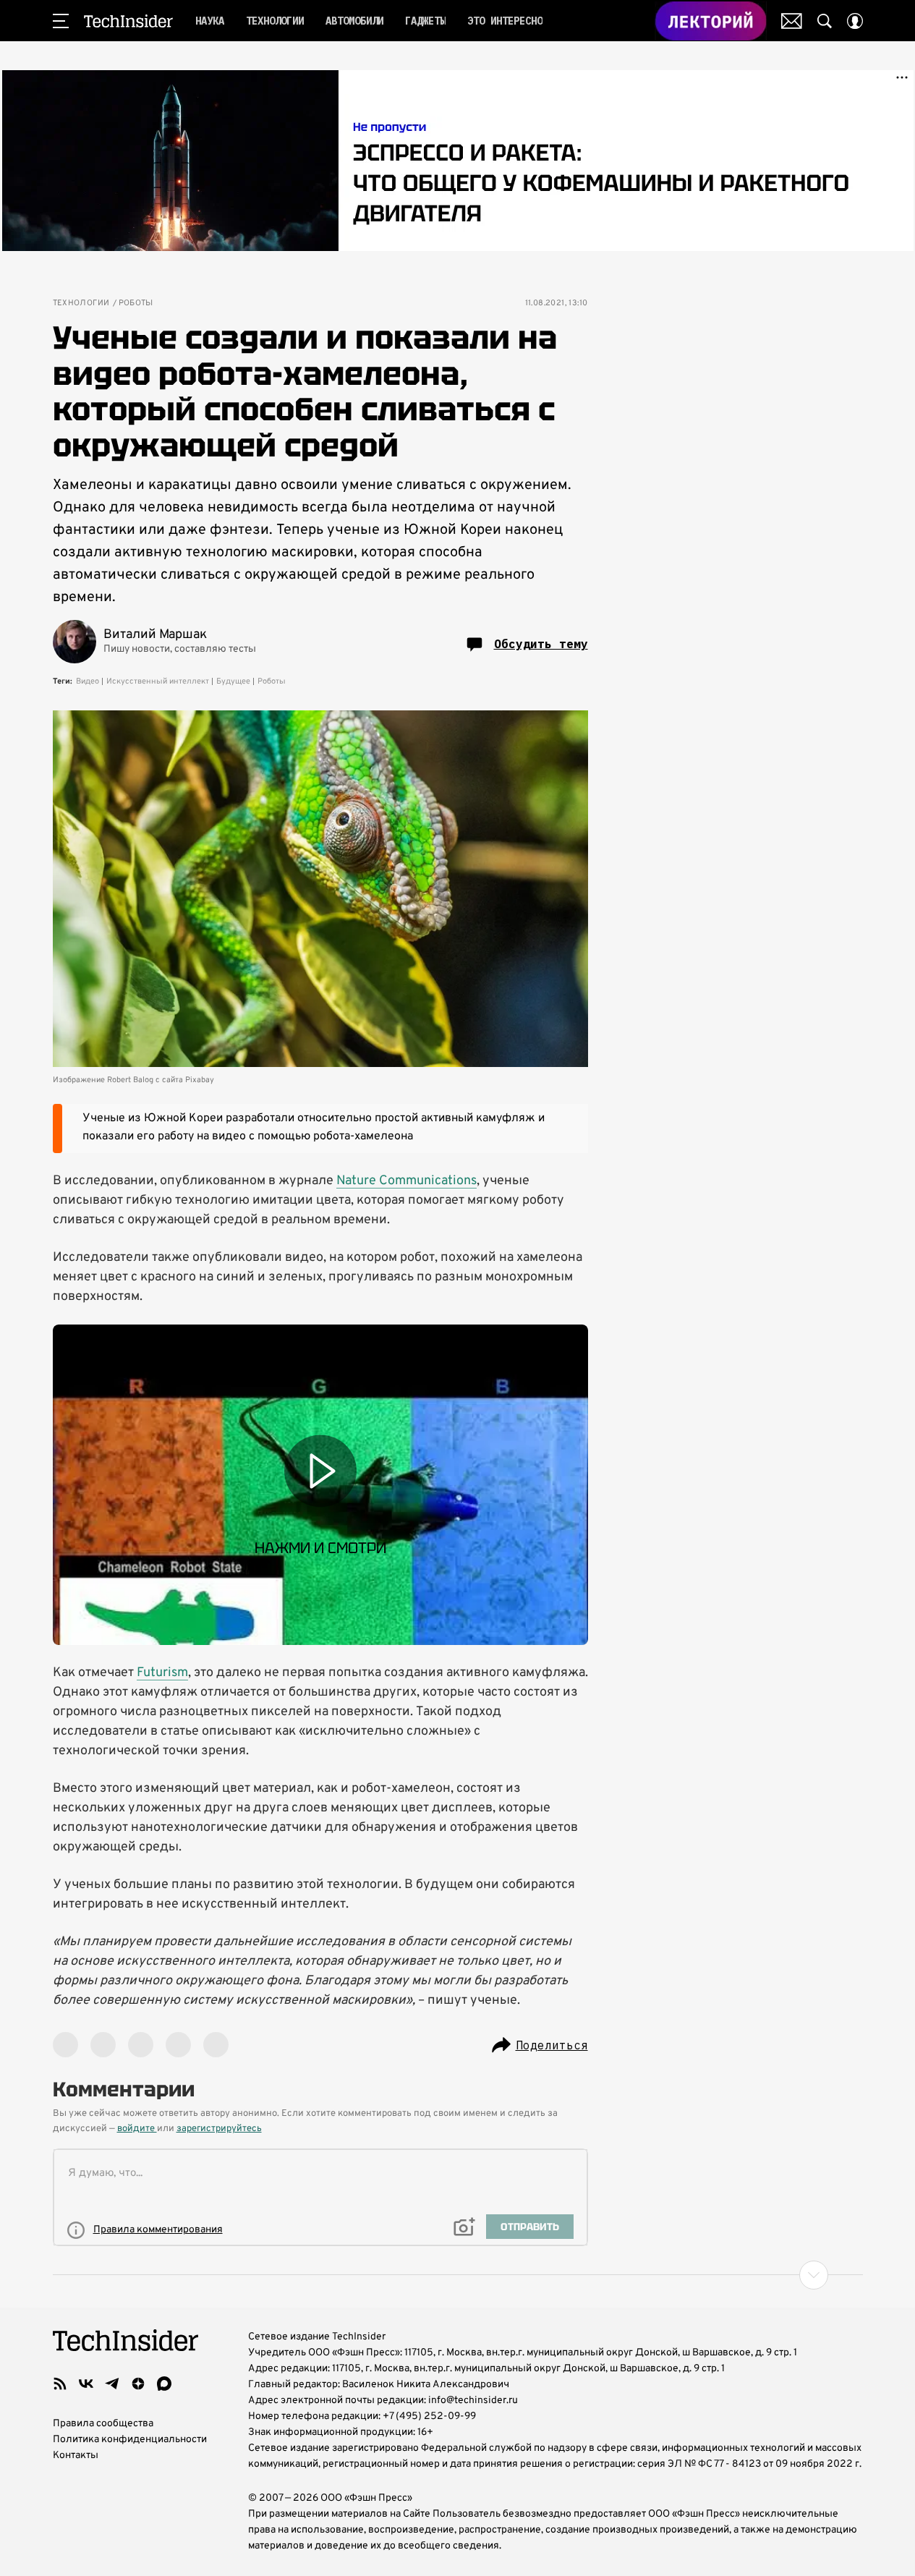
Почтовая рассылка (792, 21)
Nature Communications (407, 1181)
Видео (88, 681)
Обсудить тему (541, 644)
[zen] (138, 2384)
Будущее (233, 681)
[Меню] (61, 21)
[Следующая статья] (458, 2275)
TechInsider (128, 21)
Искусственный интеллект (158, 681)
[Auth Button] (855, 21)
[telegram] (112, 2384)
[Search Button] (825, 21)
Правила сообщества (103, 2424)
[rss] (60, 2384)
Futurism (162, 1673)
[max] (164, 2384)
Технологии (81, 303)
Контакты (76, 2456)
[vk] (86, 2384)
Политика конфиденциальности (130, 2440)
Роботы (136, 303)
